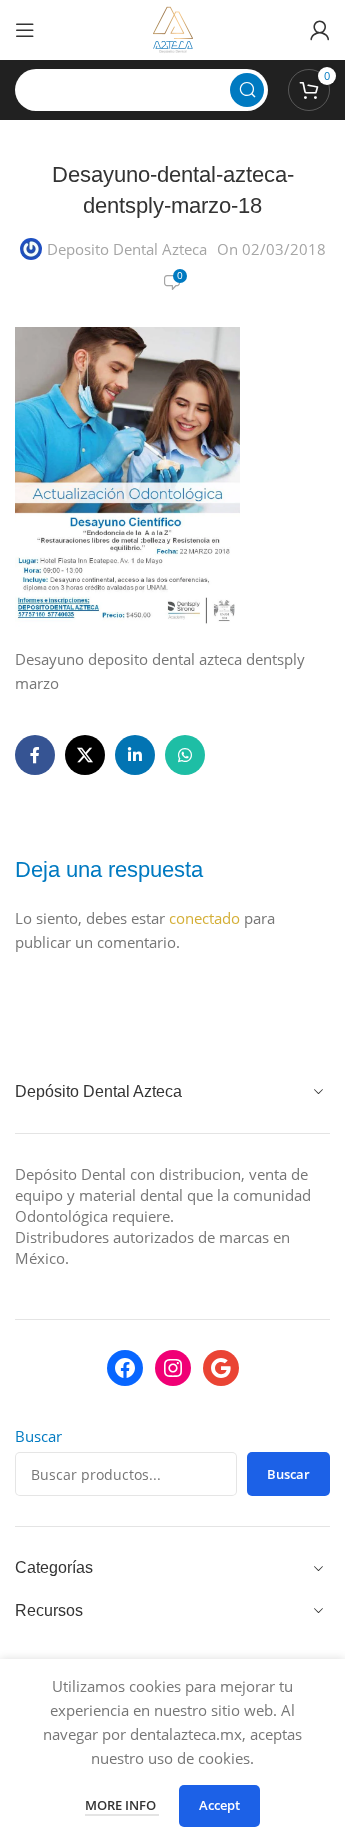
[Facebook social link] (35, 755)
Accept (219, 1805)
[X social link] (85, 755)
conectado (204, 918)
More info (122, 1805)
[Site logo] (173, 28)
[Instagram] (173, 1368)
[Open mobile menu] (25, 30)
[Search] (247, 90)
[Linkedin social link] (135, 755)
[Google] (221, 1368)
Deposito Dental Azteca (127, 249)
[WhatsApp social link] (185, 755)
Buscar (38, 1436)
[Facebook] (125, 1368)
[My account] (320, 30)
